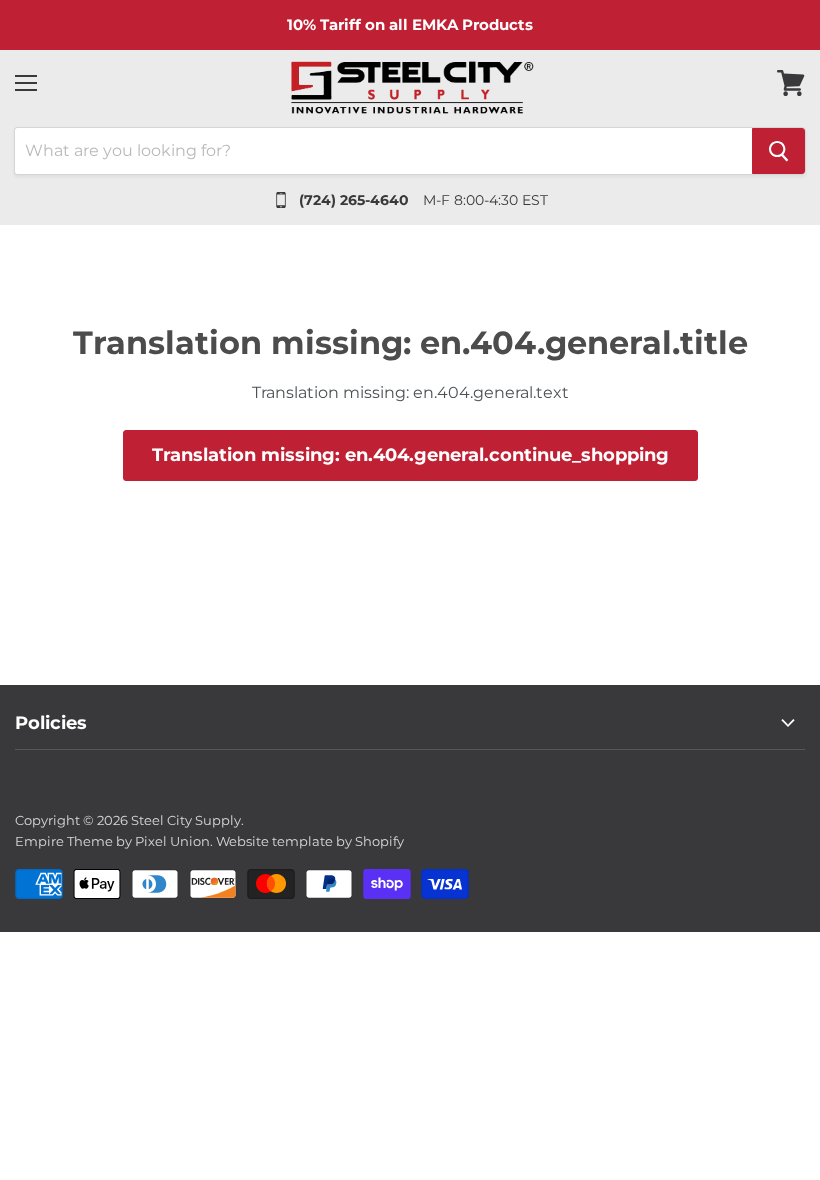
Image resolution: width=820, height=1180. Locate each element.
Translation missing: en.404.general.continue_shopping (410, 455)
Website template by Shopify (310, 841)
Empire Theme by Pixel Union (112, 841)
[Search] (778, 151)
